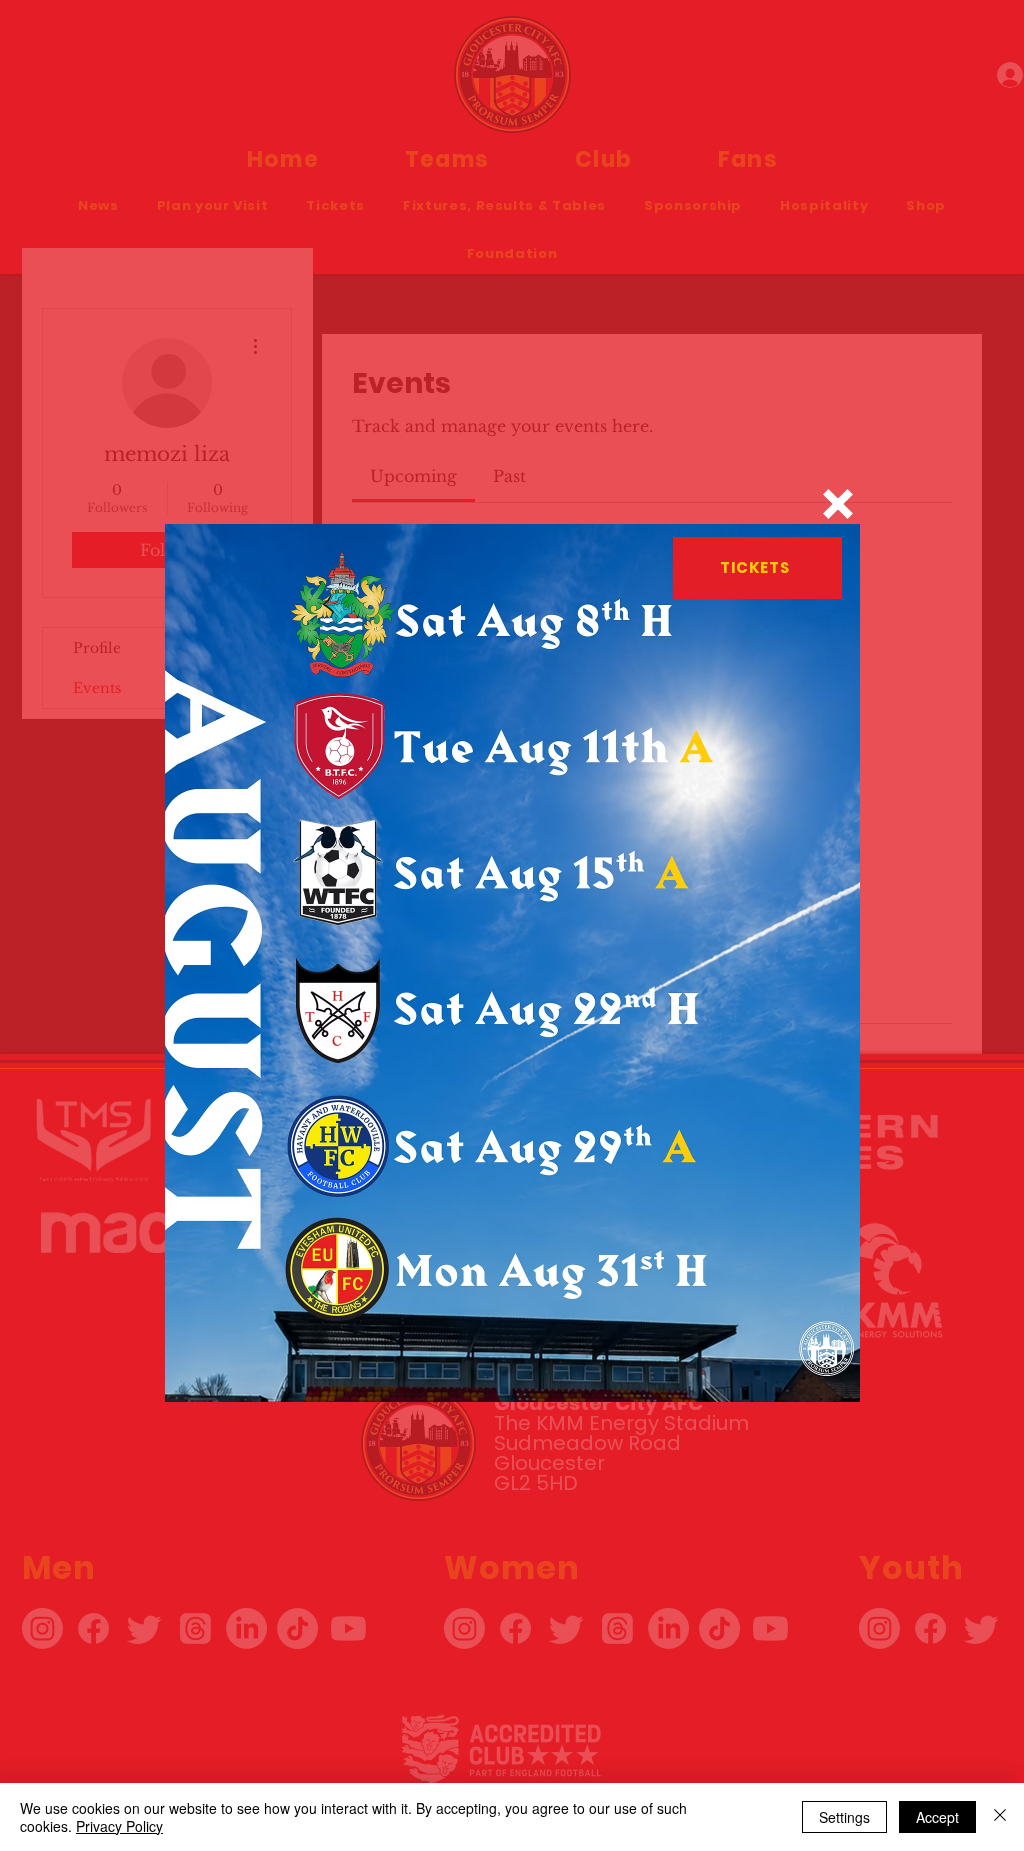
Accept (937, 1817)
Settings (844, 1817)
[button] (838, 504)
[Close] (1000, 1817)
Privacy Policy (119, 1826)
